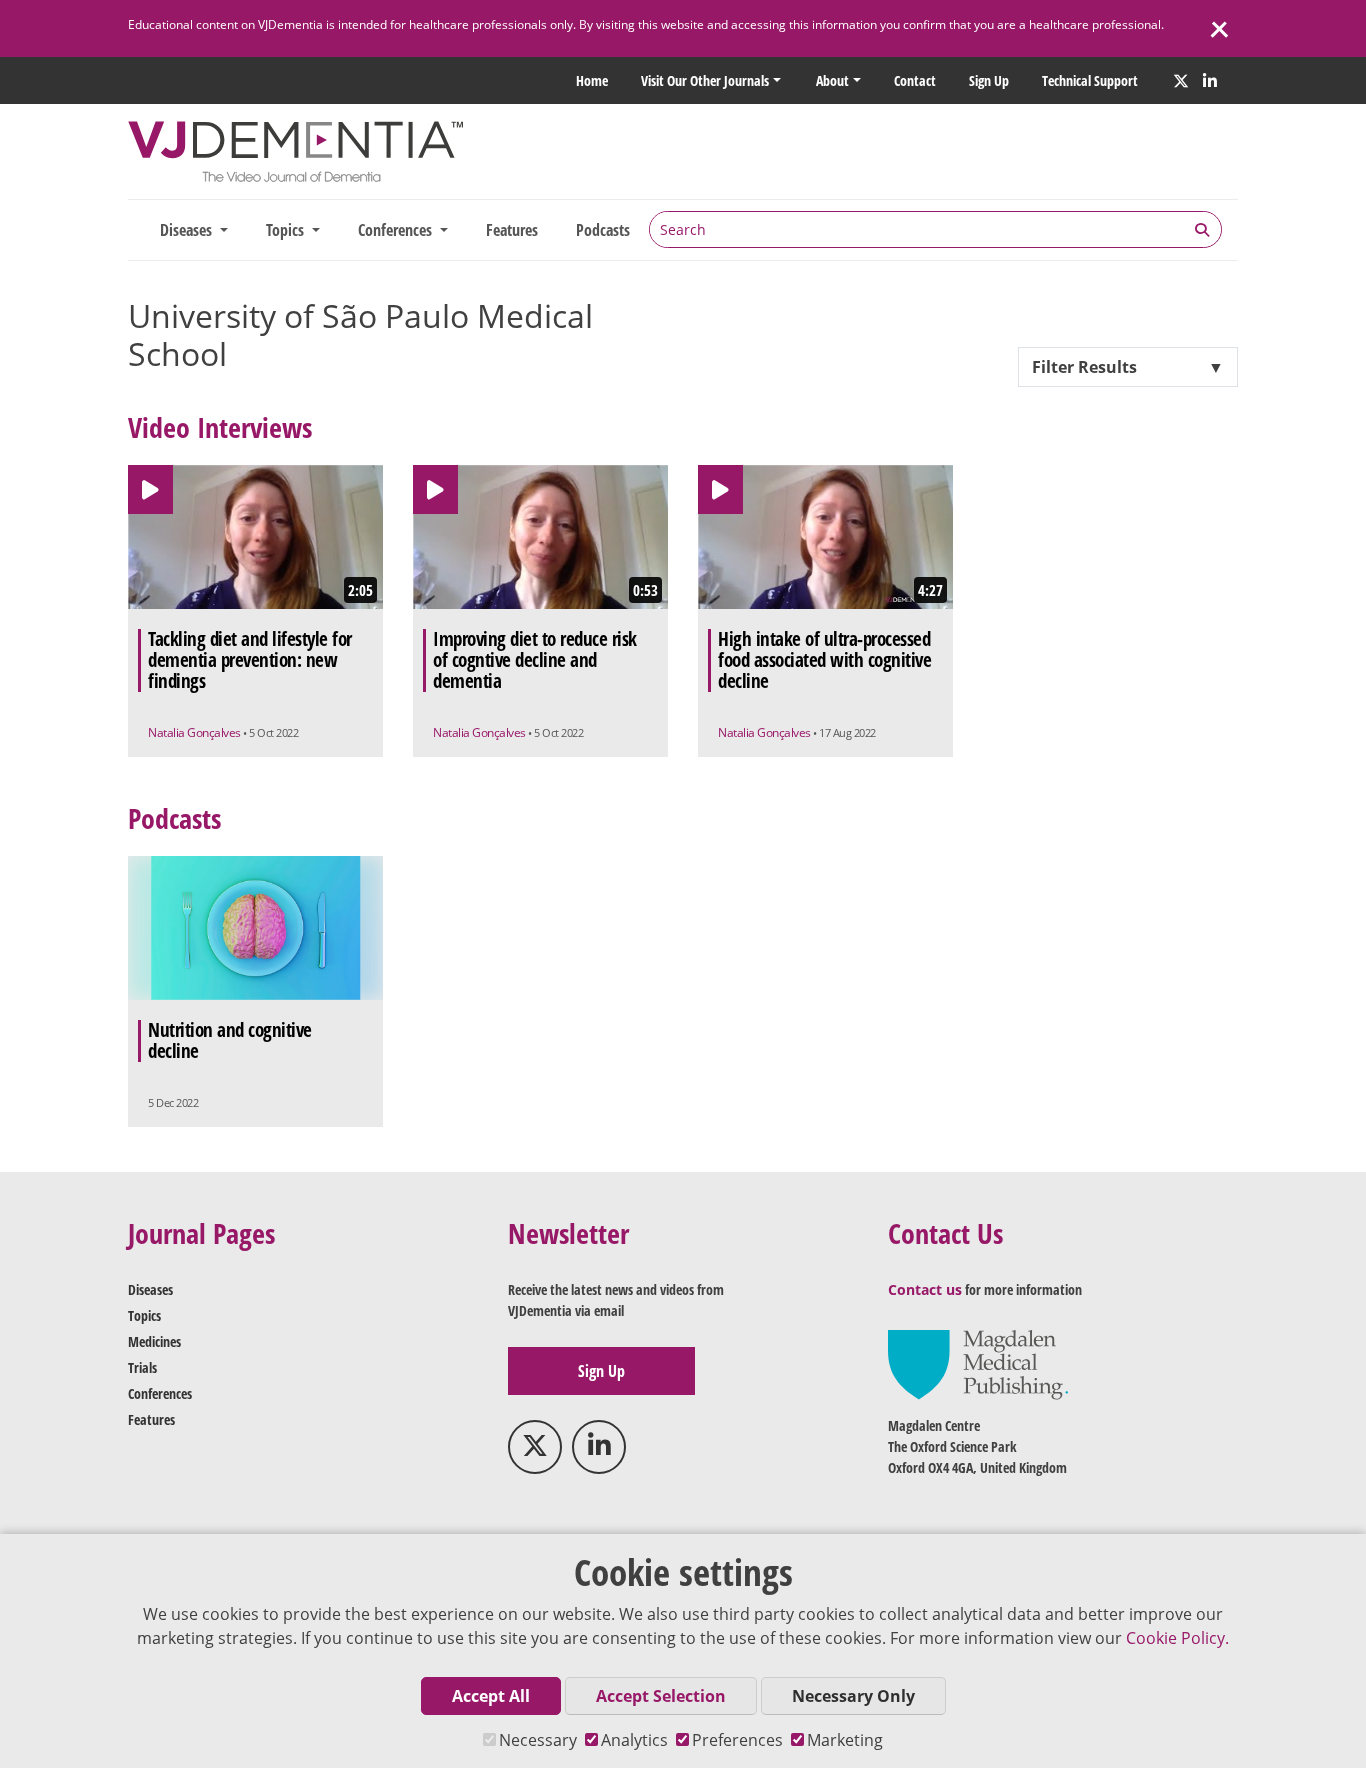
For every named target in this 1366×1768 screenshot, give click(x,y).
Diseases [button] (188, 230)
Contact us (925, 1289)
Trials (142, 1367)
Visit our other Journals (705, 80)
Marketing (845, 1740)
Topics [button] (287, 230)
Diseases (150, 1289)
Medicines (154, 1341)
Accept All (491, 1696)
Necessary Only (853, 1696)
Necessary (538, 1740)
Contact (915, 80)
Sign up (989, 80)
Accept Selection (661, 1696)
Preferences (737, 1740)
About (832, 80)
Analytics (634, 1740)
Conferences (160, 1393)
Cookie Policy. (1177, 1638)
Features (512, 230)
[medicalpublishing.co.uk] (978, 1363)
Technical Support (1090, 80)
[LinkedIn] (1210, 81)
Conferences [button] (397, 230)
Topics (144, 1315)
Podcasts (603, 230)
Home (592, 80)
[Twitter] (1181, 81)
